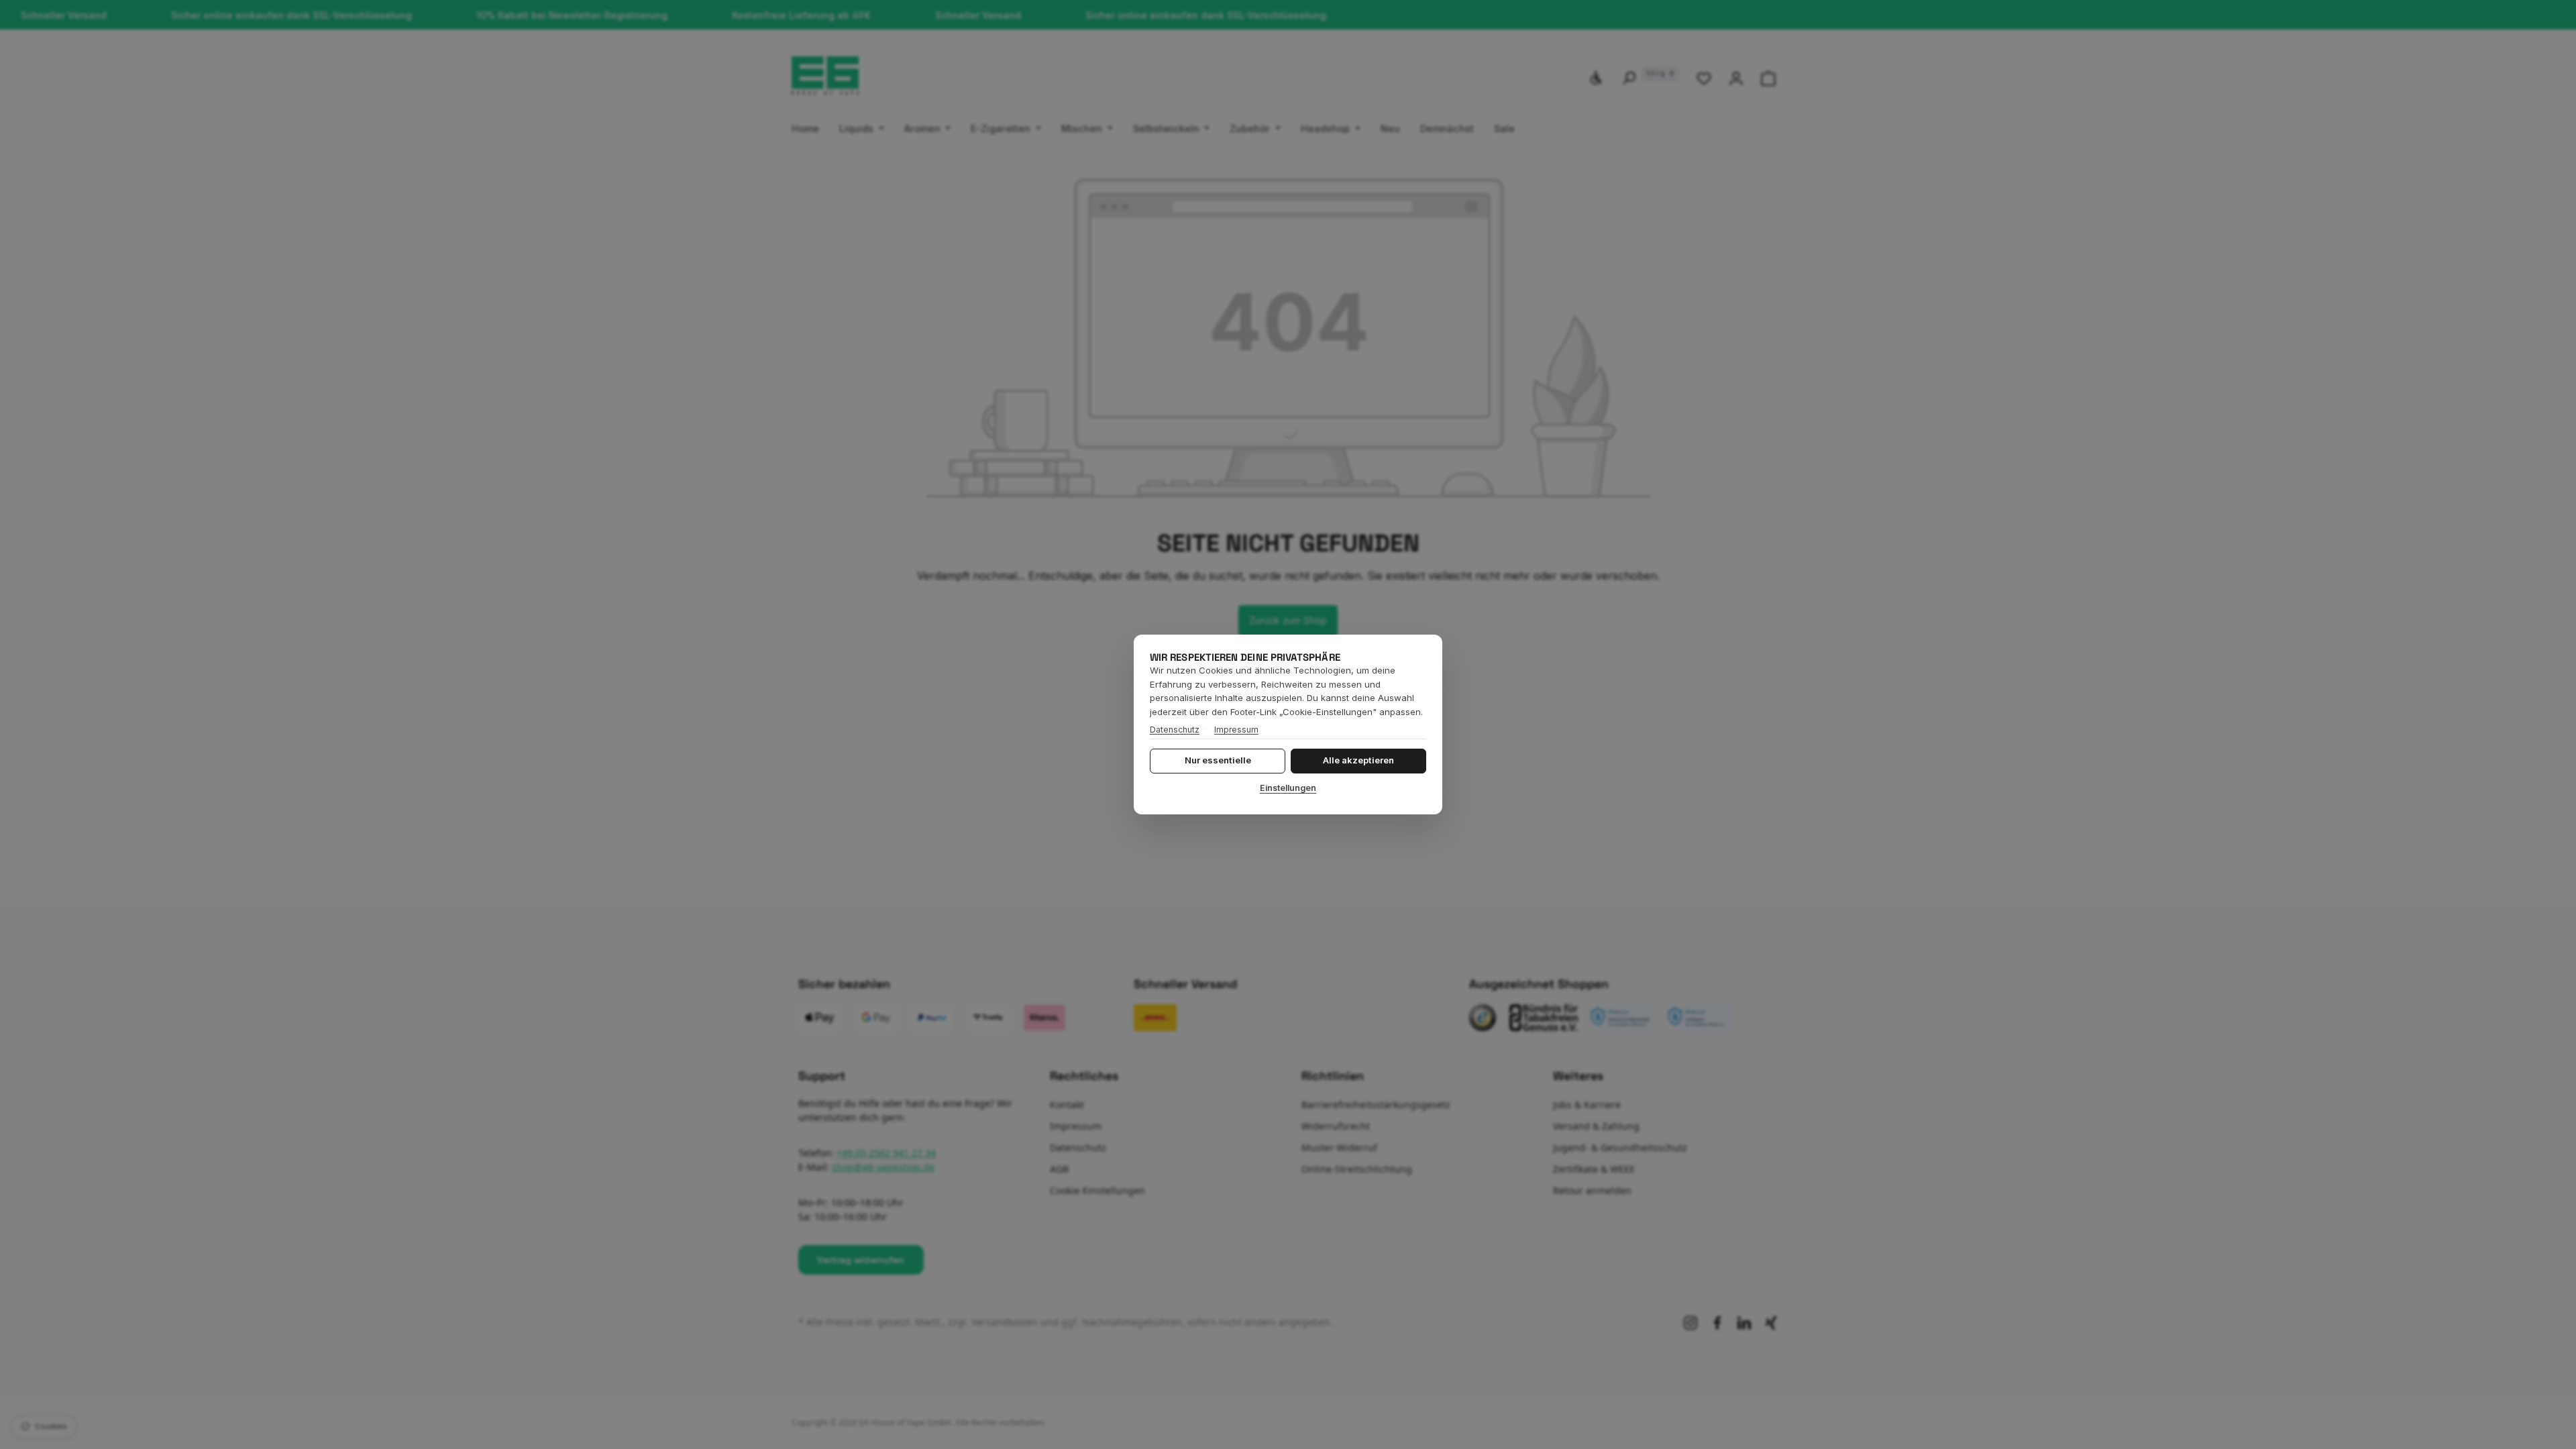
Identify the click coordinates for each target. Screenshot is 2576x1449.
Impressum (1236, 730)
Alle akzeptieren (1358, 760)
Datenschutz (1175, 730)
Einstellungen (1288, 788)
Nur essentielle (1218, 760)
